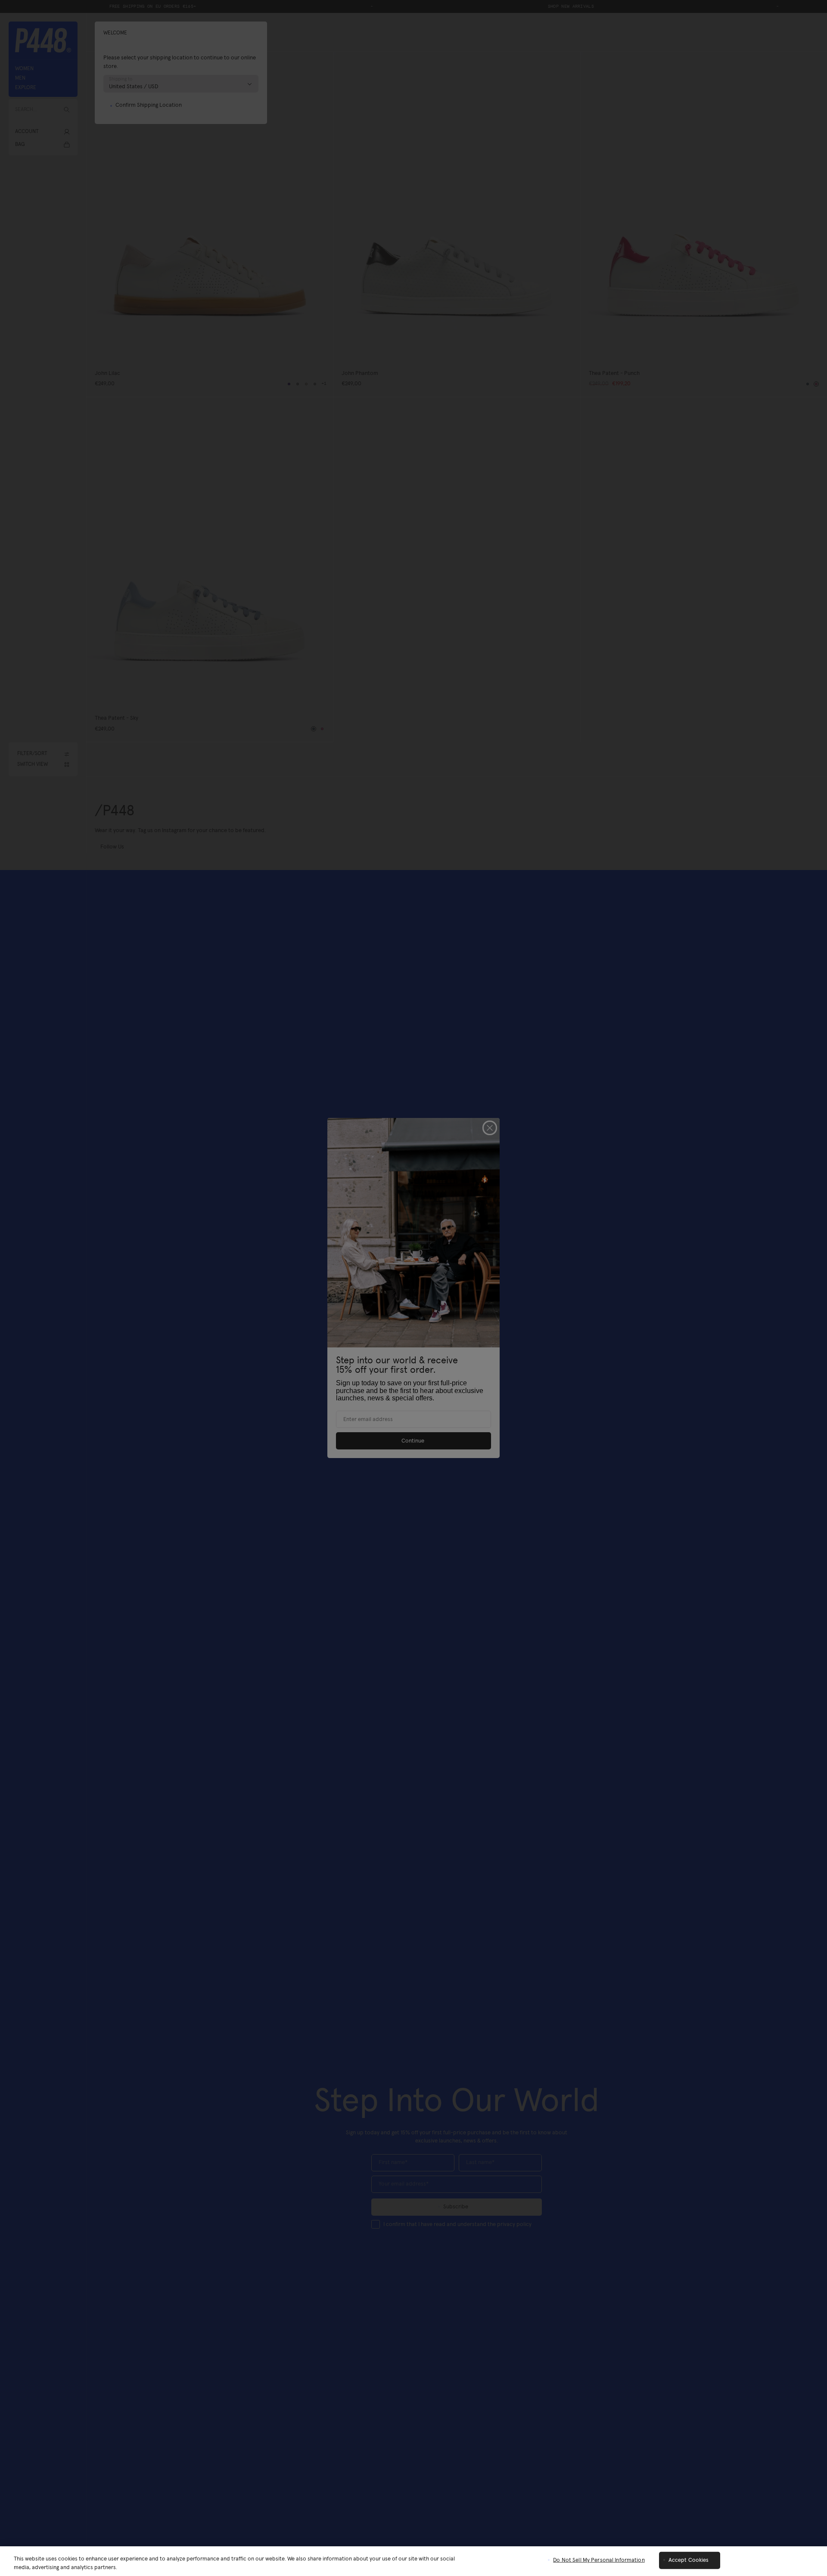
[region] (413, 2561)
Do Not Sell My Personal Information (599, 2560)
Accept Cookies (689, 2560)
